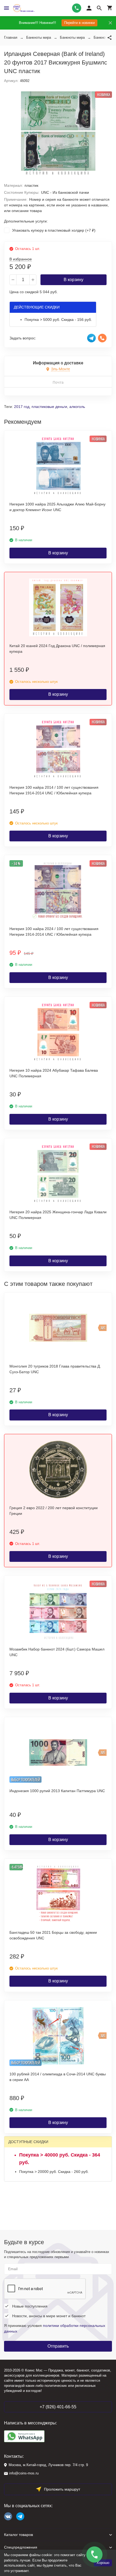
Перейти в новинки (79, 23)
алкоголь (77, 407)
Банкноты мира (39, 37)
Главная (11, 37)
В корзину (74, 280)
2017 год (22, 407)
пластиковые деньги (49, 407)
